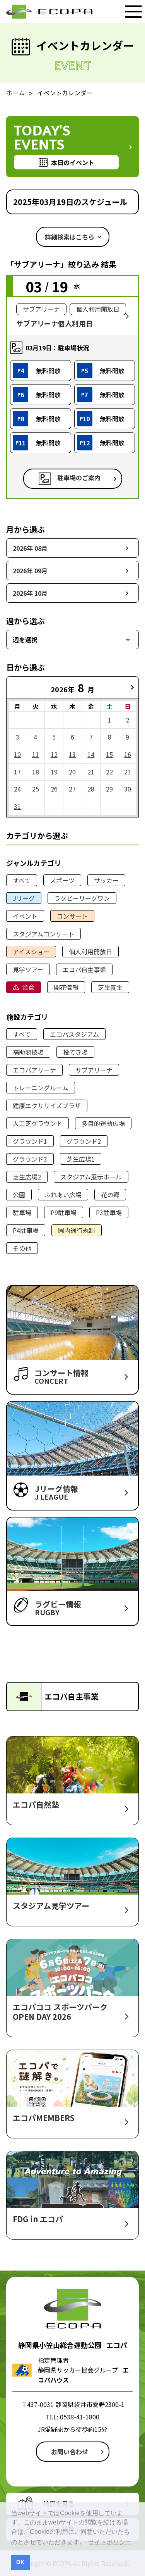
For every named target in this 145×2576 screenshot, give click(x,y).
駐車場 (22, 1212)
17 (17, 772)
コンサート (72, 916)
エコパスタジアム (74, 1034)
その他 (22, 1248)
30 (128, 789)
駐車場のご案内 (79, 478)
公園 (19, 1195)
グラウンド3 (30, 1159)
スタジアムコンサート (43, 934)
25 (36, 789)
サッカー (106, 880)
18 (36, 772)
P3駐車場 (109, 1212)
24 (17, 789)
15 (109, 754)
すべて (22, 880)
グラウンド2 (84, 1141)
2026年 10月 (30, 593)
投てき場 (75, 1052)
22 (109, 772)
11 (36, 754)
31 (17, 806)
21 (91, 772)
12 (54, 754)
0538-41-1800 (80, 2417)
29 (109, 789)
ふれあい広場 (63, 1195)
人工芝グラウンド (38, 1123)
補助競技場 (28, 1052)
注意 (28, 987)
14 (91, 754)
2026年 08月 (30, 548)
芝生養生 (110, 987)
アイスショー (31, 952)
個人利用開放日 (90, 952)
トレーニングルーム (41, 1088)
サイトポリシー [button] (110, 2542)
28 (91, 789)
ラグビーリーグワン (82, 898)
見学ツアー (28, 969)
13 (72, 754)
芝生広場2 (27, 1177)
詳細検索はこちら (70, 237)
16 (128, 754)
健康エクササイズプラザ (47, 1105)
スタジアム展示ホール (91, 1177)
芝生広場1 (81, 1159)
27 (72, 789)
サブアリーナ (94, 1070)
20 (72, 772)
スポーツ (62, 880)
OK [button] (20, 2562)
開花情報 (66, 987)
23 (128, 772)
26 (54, 789)
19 (54, 772)
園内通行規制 (77, 1230)
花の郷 (110, 1195)
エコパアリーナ (34, 1070)
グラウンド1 (30, 1141)
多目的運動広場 (103, 1123)
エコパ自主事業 (84, 969)
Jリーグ (24, 898)
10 (17, 754)
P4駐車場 (26, 1230)
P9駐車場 (64, 1212)
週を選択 (25, 640)
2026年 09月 (30, 571)
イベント (25, 916)
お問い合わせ (70, 2452)
